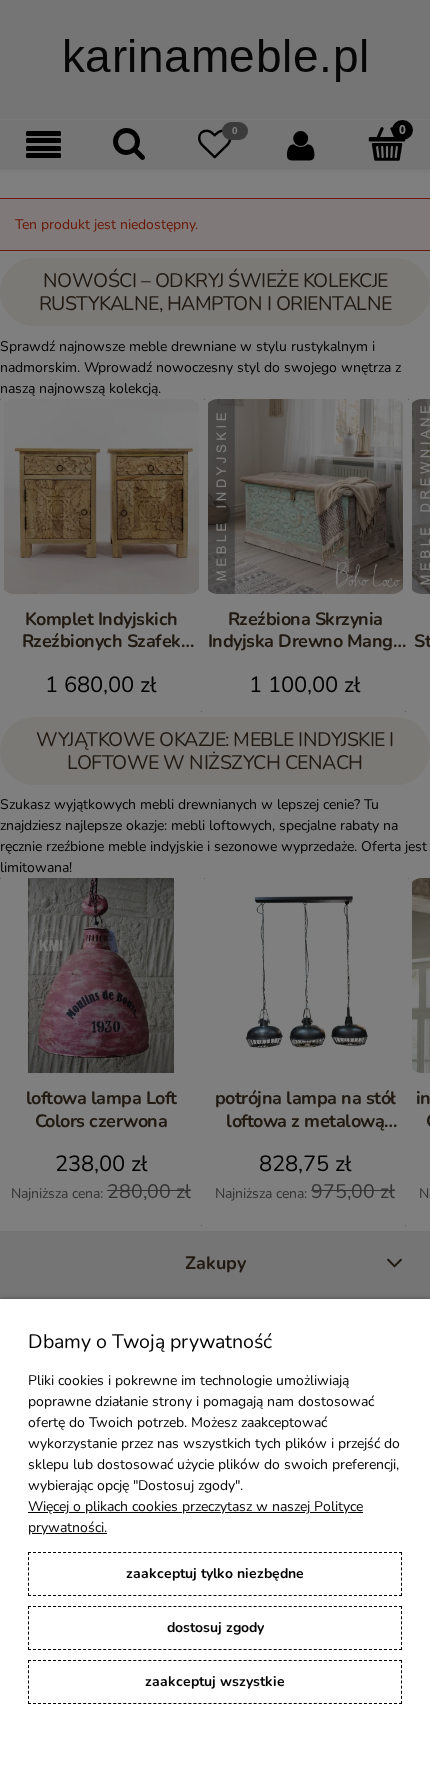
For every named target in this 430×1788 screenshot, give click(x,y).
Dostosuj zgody (215, 1627)
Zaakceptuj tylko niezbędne (215, 1573)
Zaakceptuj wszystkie (215, 1681)
